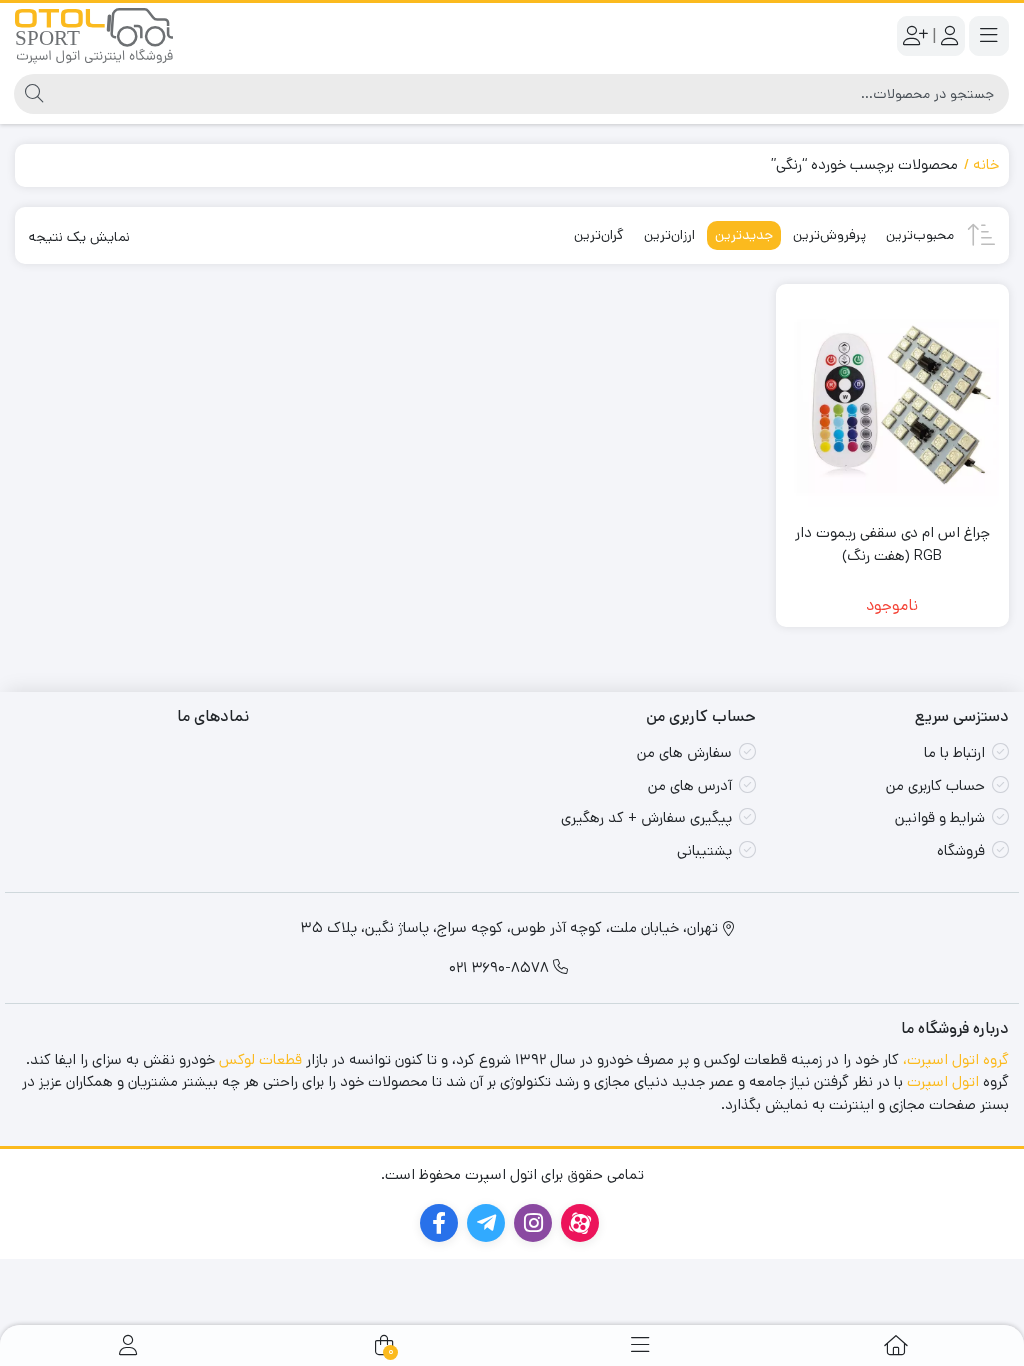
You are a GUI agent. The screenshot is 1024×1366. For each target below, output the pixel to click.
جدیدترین (744, 235)
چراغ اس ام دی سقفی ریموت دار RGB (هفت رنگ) (892, 544)
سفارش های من (684, 752)
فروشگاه (961, 850)
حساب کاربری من (935, 785)
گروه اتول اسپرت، (956, 1059)
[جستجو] (31, 94)
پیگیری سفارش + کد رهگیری (646, 817)
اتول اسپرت (943, 1081)
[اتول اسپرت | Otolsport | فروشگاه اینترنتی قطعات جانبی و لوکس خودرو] (94, 36)
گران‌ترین (599, 235)
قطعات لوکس (260, 1059)
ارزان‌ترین (669, 235)
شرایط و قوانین (940, 817)
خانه (986, 164)
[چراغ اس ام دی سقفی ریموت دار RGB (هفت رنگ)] (893, 401)
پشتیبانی (704, 850)
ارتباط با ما (954, 752)
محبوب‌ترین (920, 235)
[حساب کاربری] (128, 1345)
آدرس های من (690, 785)
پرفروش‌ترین (829, 235)
